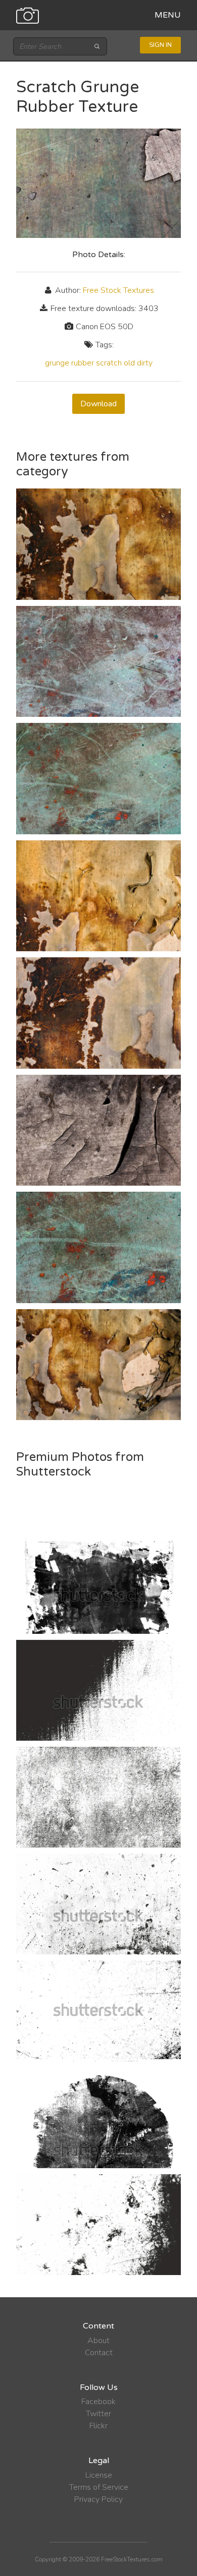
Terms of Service (99, 2487)
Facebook (98, 2402)
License (99, 2475)
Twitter (98, 2414)
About (98, 2341)
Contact (99, 2353)
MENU (168, 15)
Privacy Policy (98, 2499)
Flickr (98, 2426)
